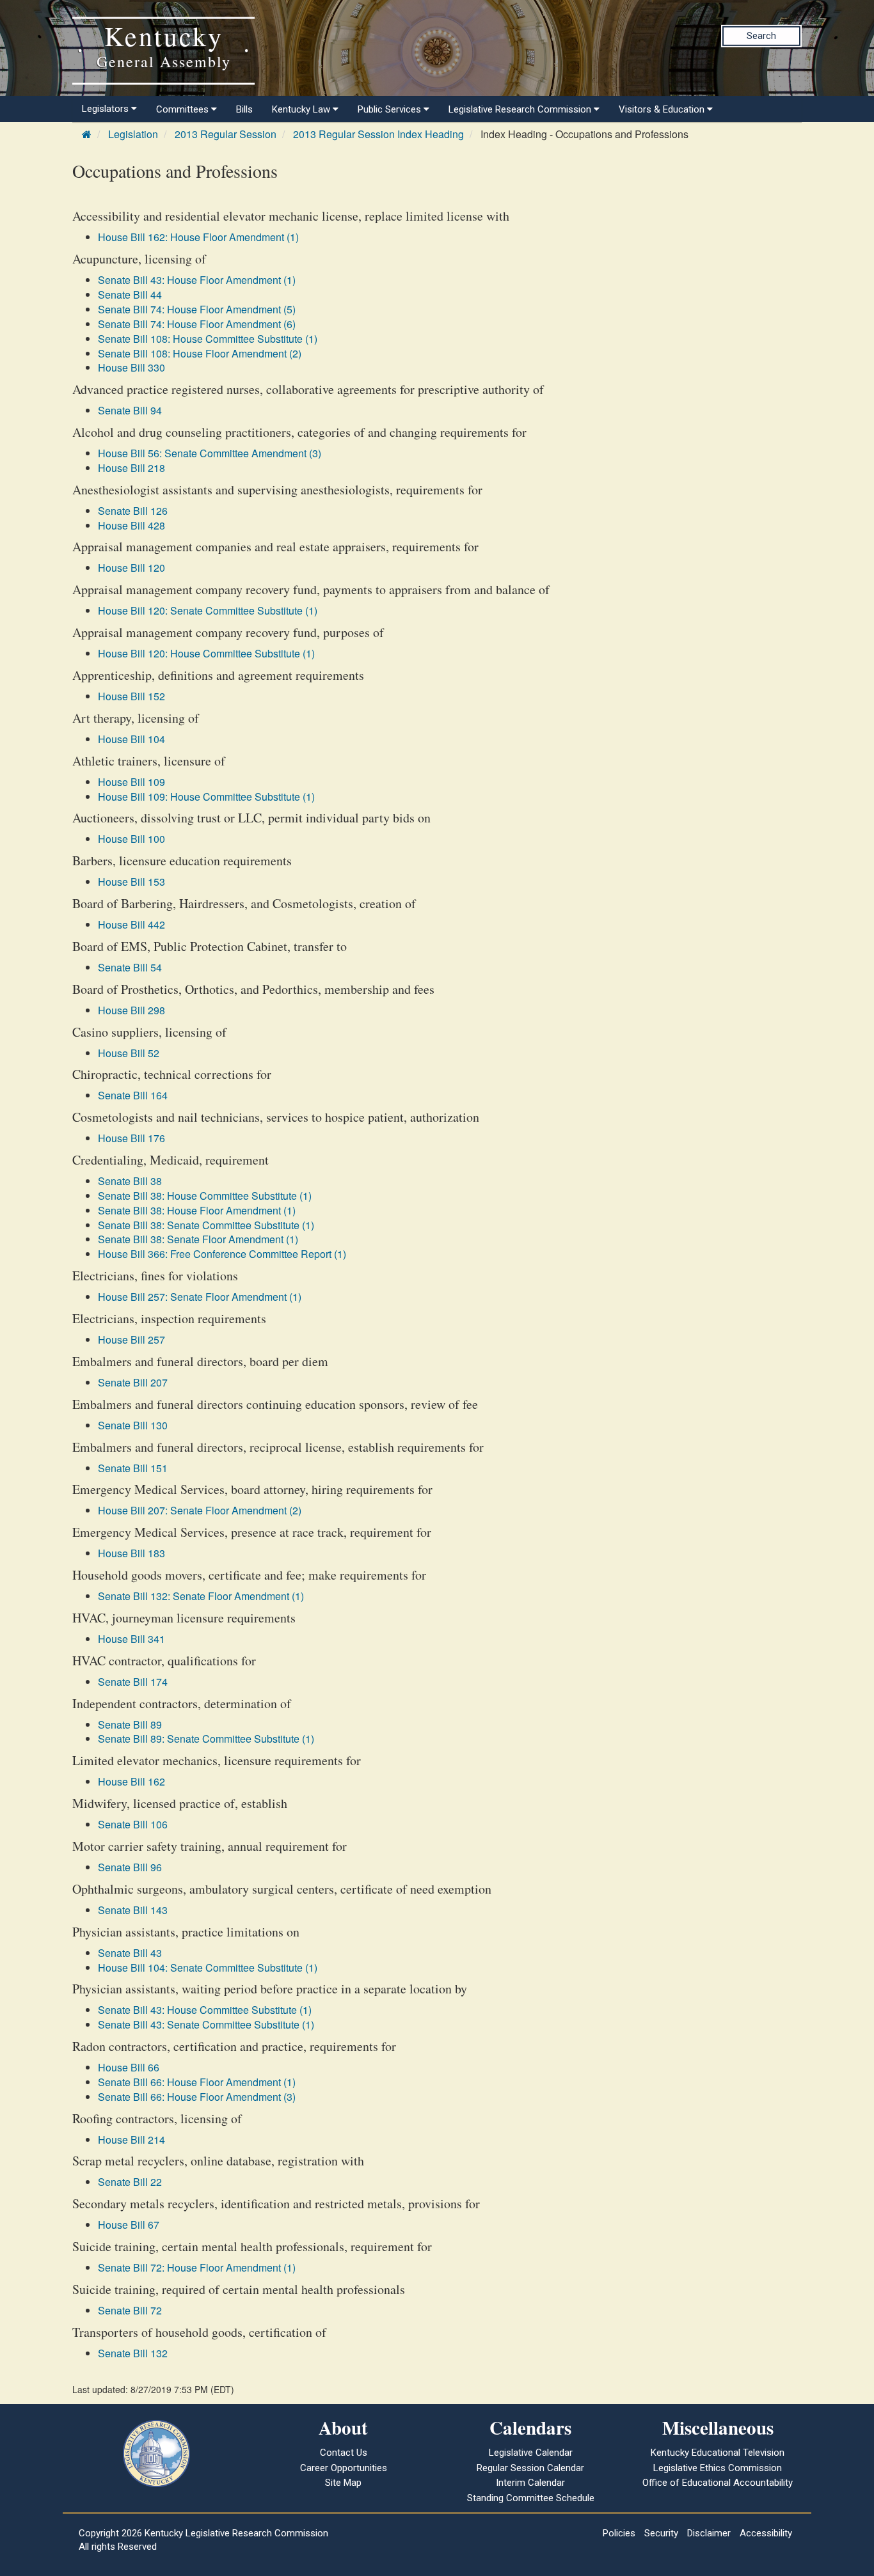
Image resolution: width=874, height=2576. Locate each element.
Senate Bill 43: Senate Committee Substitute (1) (206, 2024)
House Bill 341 (131, 1639)
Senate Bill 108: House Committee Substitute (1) (208, 339)
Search (761, 36)
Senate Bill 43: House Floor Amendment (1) (197, 280)
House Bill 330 (131, 367)
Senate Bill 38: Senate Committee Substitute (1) (206, 1225)
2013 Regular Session (226, 134)
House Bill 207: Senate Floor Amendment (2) (200, 1510)
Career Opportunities (344, 2468)
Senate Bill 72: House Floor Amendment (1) (197, 2267)
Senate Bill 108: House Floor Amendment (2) (200, 353)
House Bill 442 (131, 924)
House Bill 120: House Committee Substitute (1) (206, 653)
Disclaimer (709, 2533)
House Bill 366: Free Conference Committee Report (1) (222, 1254)
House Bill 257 (131, 1339)
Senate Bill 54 (130, 967)
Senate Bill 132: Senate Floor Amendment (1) (201, 1596)
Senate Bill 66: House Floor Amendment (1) (197, 2082)
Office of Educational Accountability (718, 2483)
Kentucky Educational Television (718, 2453)
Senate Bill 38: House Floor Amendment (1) (197, 1210)
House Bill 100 (131, 839)
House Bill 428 (131, 525)
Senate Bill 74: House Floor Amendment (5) (197, 309)
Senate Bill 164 (133, 1095)
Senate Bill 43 (130, 1953)
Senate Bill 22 (130, 2182)
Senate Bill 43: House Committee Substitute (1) (205, 2010)
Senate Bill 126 (133, 511)
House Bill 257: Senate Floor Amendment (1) (200, 1297)
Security (661, 2533)
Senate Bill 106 (133, 1824)
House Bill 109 (131, 782)
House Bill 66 (129, 2067)
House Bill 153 (131, 882)
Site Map (343, 2483)
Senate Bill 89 (130, 1724)
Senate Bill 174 (133, 1682)
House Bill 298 (131, 1010)
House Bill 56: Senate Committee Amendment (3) (210, 453)
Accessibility (766, 2533)
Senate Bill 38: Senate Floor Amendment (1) (198, 1239)
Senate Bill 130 (133, 1425)
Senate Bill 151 (133, 1468)
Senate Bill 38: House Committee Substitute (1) (205, 1196)
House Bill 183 (131, 1553)
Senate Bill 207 (133, 1382)
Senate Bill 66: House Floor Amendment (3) (197, 2097)
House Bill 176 (131, 1138)
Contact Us (344, 2453)
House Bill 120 (131, 568)
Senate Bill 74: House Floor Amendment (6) (197, 324)
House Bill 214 (131, 2140)
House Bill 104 (131, 739)
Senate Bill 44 (130, 295)
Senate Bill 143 (133, 1910)
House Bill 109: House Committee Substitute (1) (206, 797)
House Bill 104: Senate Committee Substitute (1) (208, 1967)
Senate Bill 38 (130, 1181)
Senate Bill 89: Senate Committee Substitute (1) (206, 1739)
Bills (244, 109)
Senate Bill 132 (133, 2353)
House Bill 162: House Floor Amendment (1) (198, 237)
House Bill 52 (129, 1053)
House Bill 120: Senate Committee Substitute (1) (208, 610)
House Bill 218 (131, 468)
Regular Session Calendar (530, 2468)
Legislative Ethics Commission (718, 2468)
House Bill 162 (131, 1781)
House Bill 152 (131, 696)
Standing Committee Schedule (531, 2498)
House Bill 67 (129, 2225)
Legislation (133, 134)
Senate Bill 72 (130, 2310)
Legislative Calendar (531, 2453)
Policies (619, 2533)
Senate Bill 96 (130, 1867)
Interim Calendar (530, 2483)
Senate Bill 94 (130, 410)
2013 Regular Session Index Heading (378, 134)
